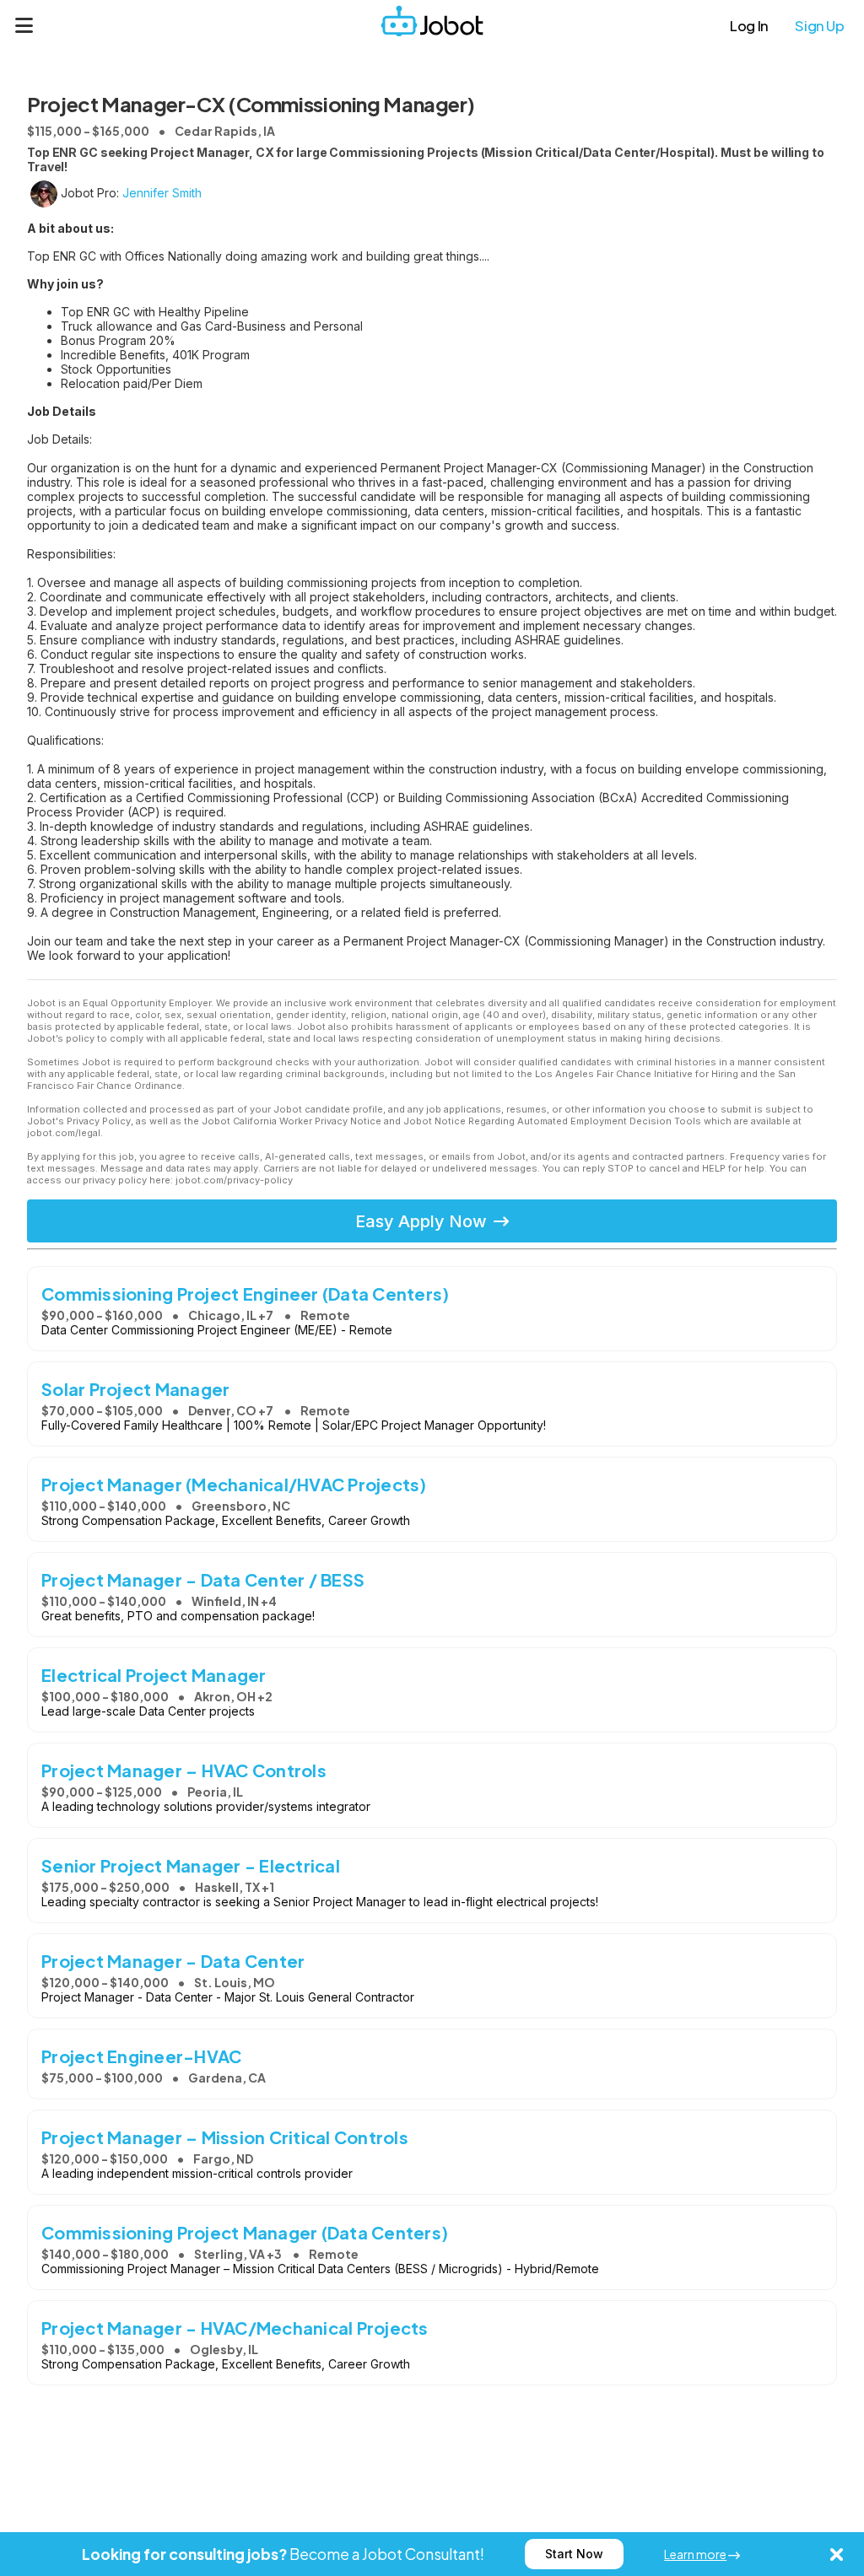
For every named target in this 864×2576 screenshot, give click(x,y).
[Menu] (24, 25)
